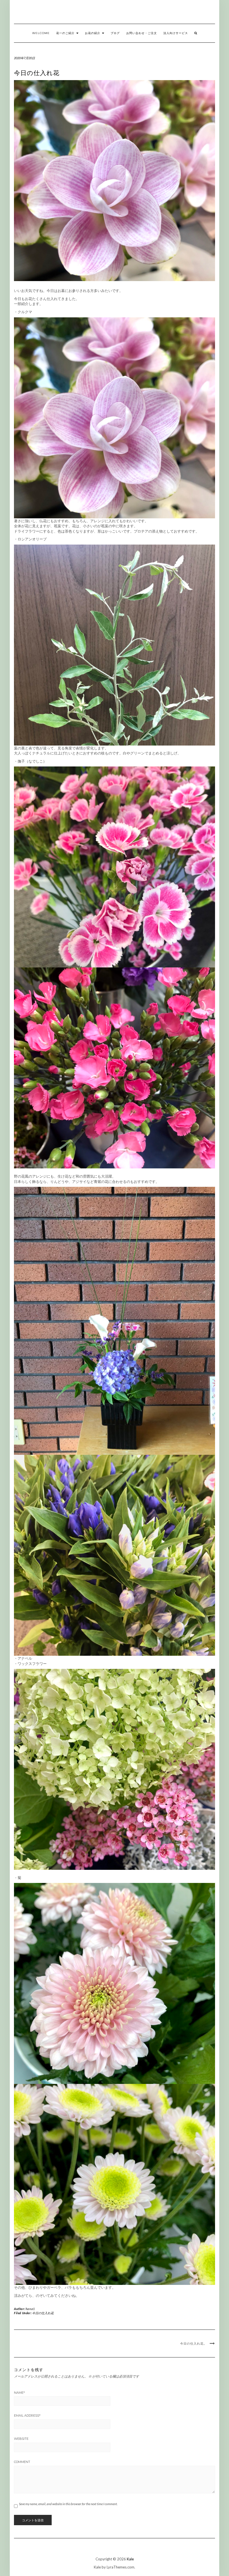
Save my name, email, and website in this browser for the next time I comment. (68, 2504)
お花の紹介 (93, 33)
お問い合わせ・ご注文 (142, 33)
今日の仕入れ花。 (194, 2343)
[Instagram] (218, 13)
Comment (22, 2462)
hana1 (30, 2309)
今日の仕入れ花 (43, 2313)
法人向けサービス (176, 33)
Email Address (27, 2416)
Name (19, 2393)
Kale (130, 2559)
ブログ (115, 33)
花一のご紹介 (66, 33)
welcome (41, 33)
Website (21, 2439)
